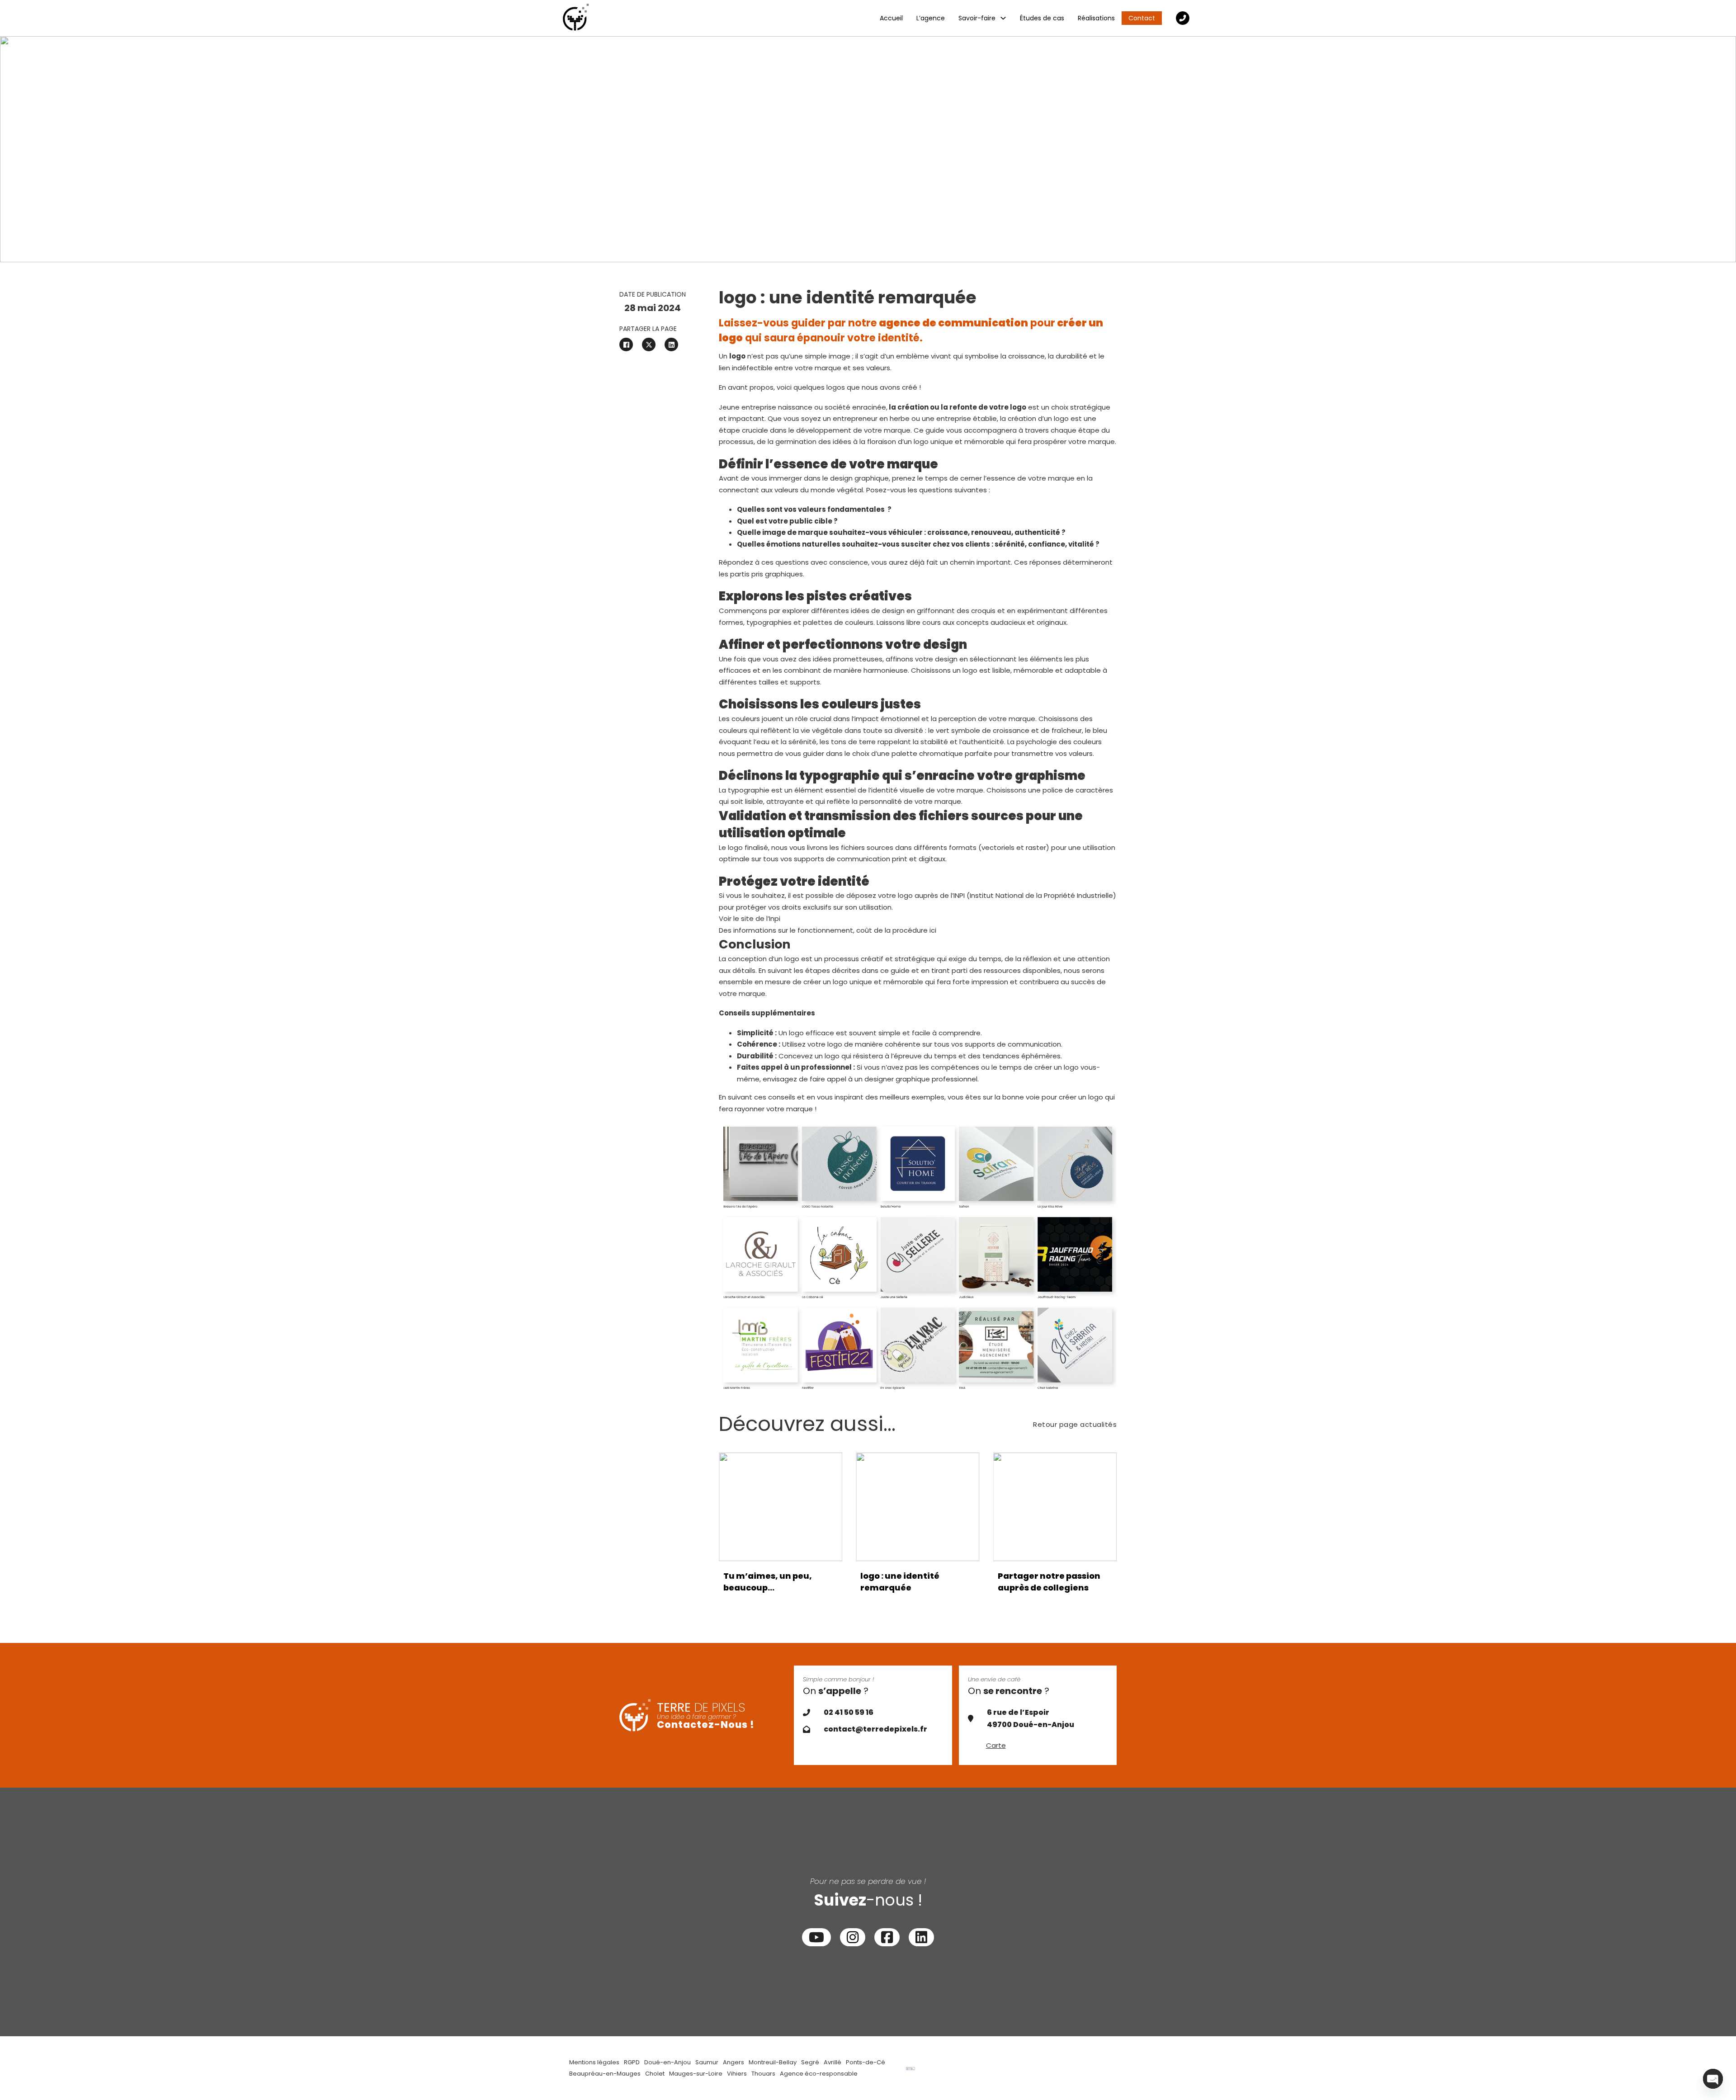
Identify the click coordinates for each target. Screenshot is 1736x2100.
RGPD (632, 2062)
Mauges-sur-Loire (696, 2074)
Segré (810, 2062)
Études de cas (1042, 18)
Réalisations (1096, 18)
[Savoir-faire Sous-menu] (1003, 18)
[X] (649, 344)
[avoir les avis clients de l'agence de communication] (910, 2068)
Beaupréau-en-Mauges (605, 2074)
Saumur (707, 2062)
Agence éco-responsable (819, 2074)
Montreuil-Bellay (773, 2062)
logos (836, 387)
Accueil (891, 18)
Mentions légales (594, 2062)
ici (933, 930)
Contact (1142, 18)
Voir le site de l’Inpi (750, 918)
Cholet (655, 2074)
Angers (734, 2062)
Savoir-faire (977, 18)
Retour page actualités (1075, 1424)
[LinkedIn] (671, 344)
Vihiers (737, 2074)
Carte (996, 1745)
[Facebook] (626, 344)
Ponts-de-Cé (866, 2062)
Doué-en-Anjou (668, 2062)
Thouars (763, 2074)
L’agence (931, 18)
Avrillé (833, 2062)
